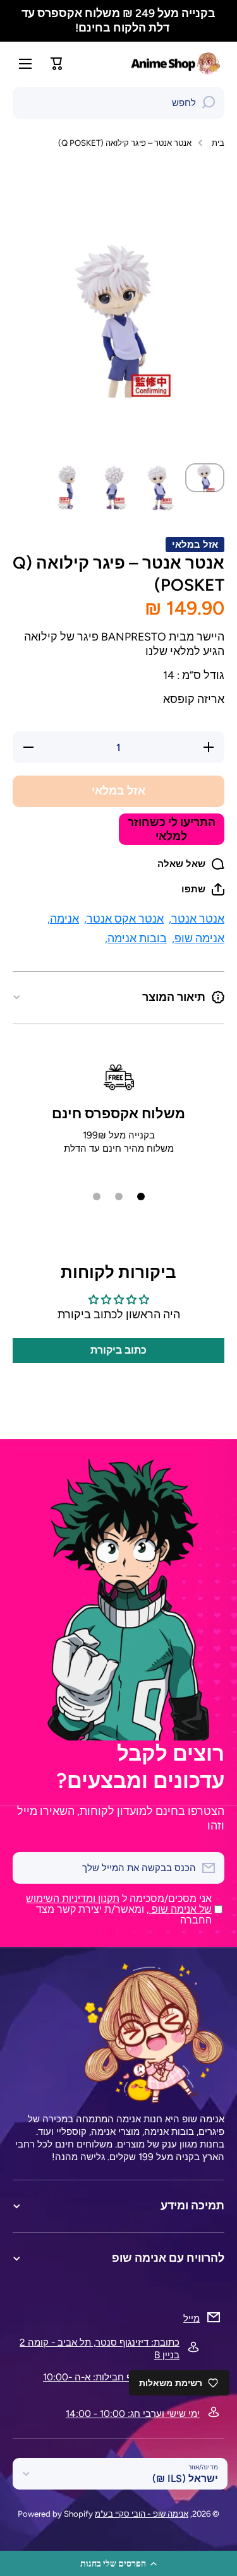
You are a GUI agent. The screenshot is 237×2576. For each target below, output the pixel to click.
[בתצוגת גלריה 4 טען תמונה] (68, 488)
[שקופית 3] (97, 1196)
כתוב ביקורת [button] (118, 1350)
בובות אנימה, (136, 938)
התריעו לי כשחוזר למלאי (172, 829)
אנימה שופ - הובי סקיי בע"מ (142, 2514)
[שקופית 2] (119, 1196)
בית (218, 143)
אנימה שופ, (198, 938)
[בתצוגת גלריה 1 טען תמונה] (205, 478)
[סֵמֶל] (177, 63)
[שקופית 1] (141, 1196)
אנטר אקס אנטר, (124, 919)
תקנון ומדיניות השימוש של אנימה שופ (119, 1904)
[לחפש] (209, 103)
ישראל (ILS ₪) (185, 2479)
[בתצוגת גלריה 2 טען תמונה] (159, 488)
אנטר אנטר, (197, 919)
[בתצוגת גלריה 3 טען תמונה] (114, 488)
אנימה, (63, 919)
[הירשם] (28, 1868)
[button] (118, 2563)
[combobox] (118, 103)
